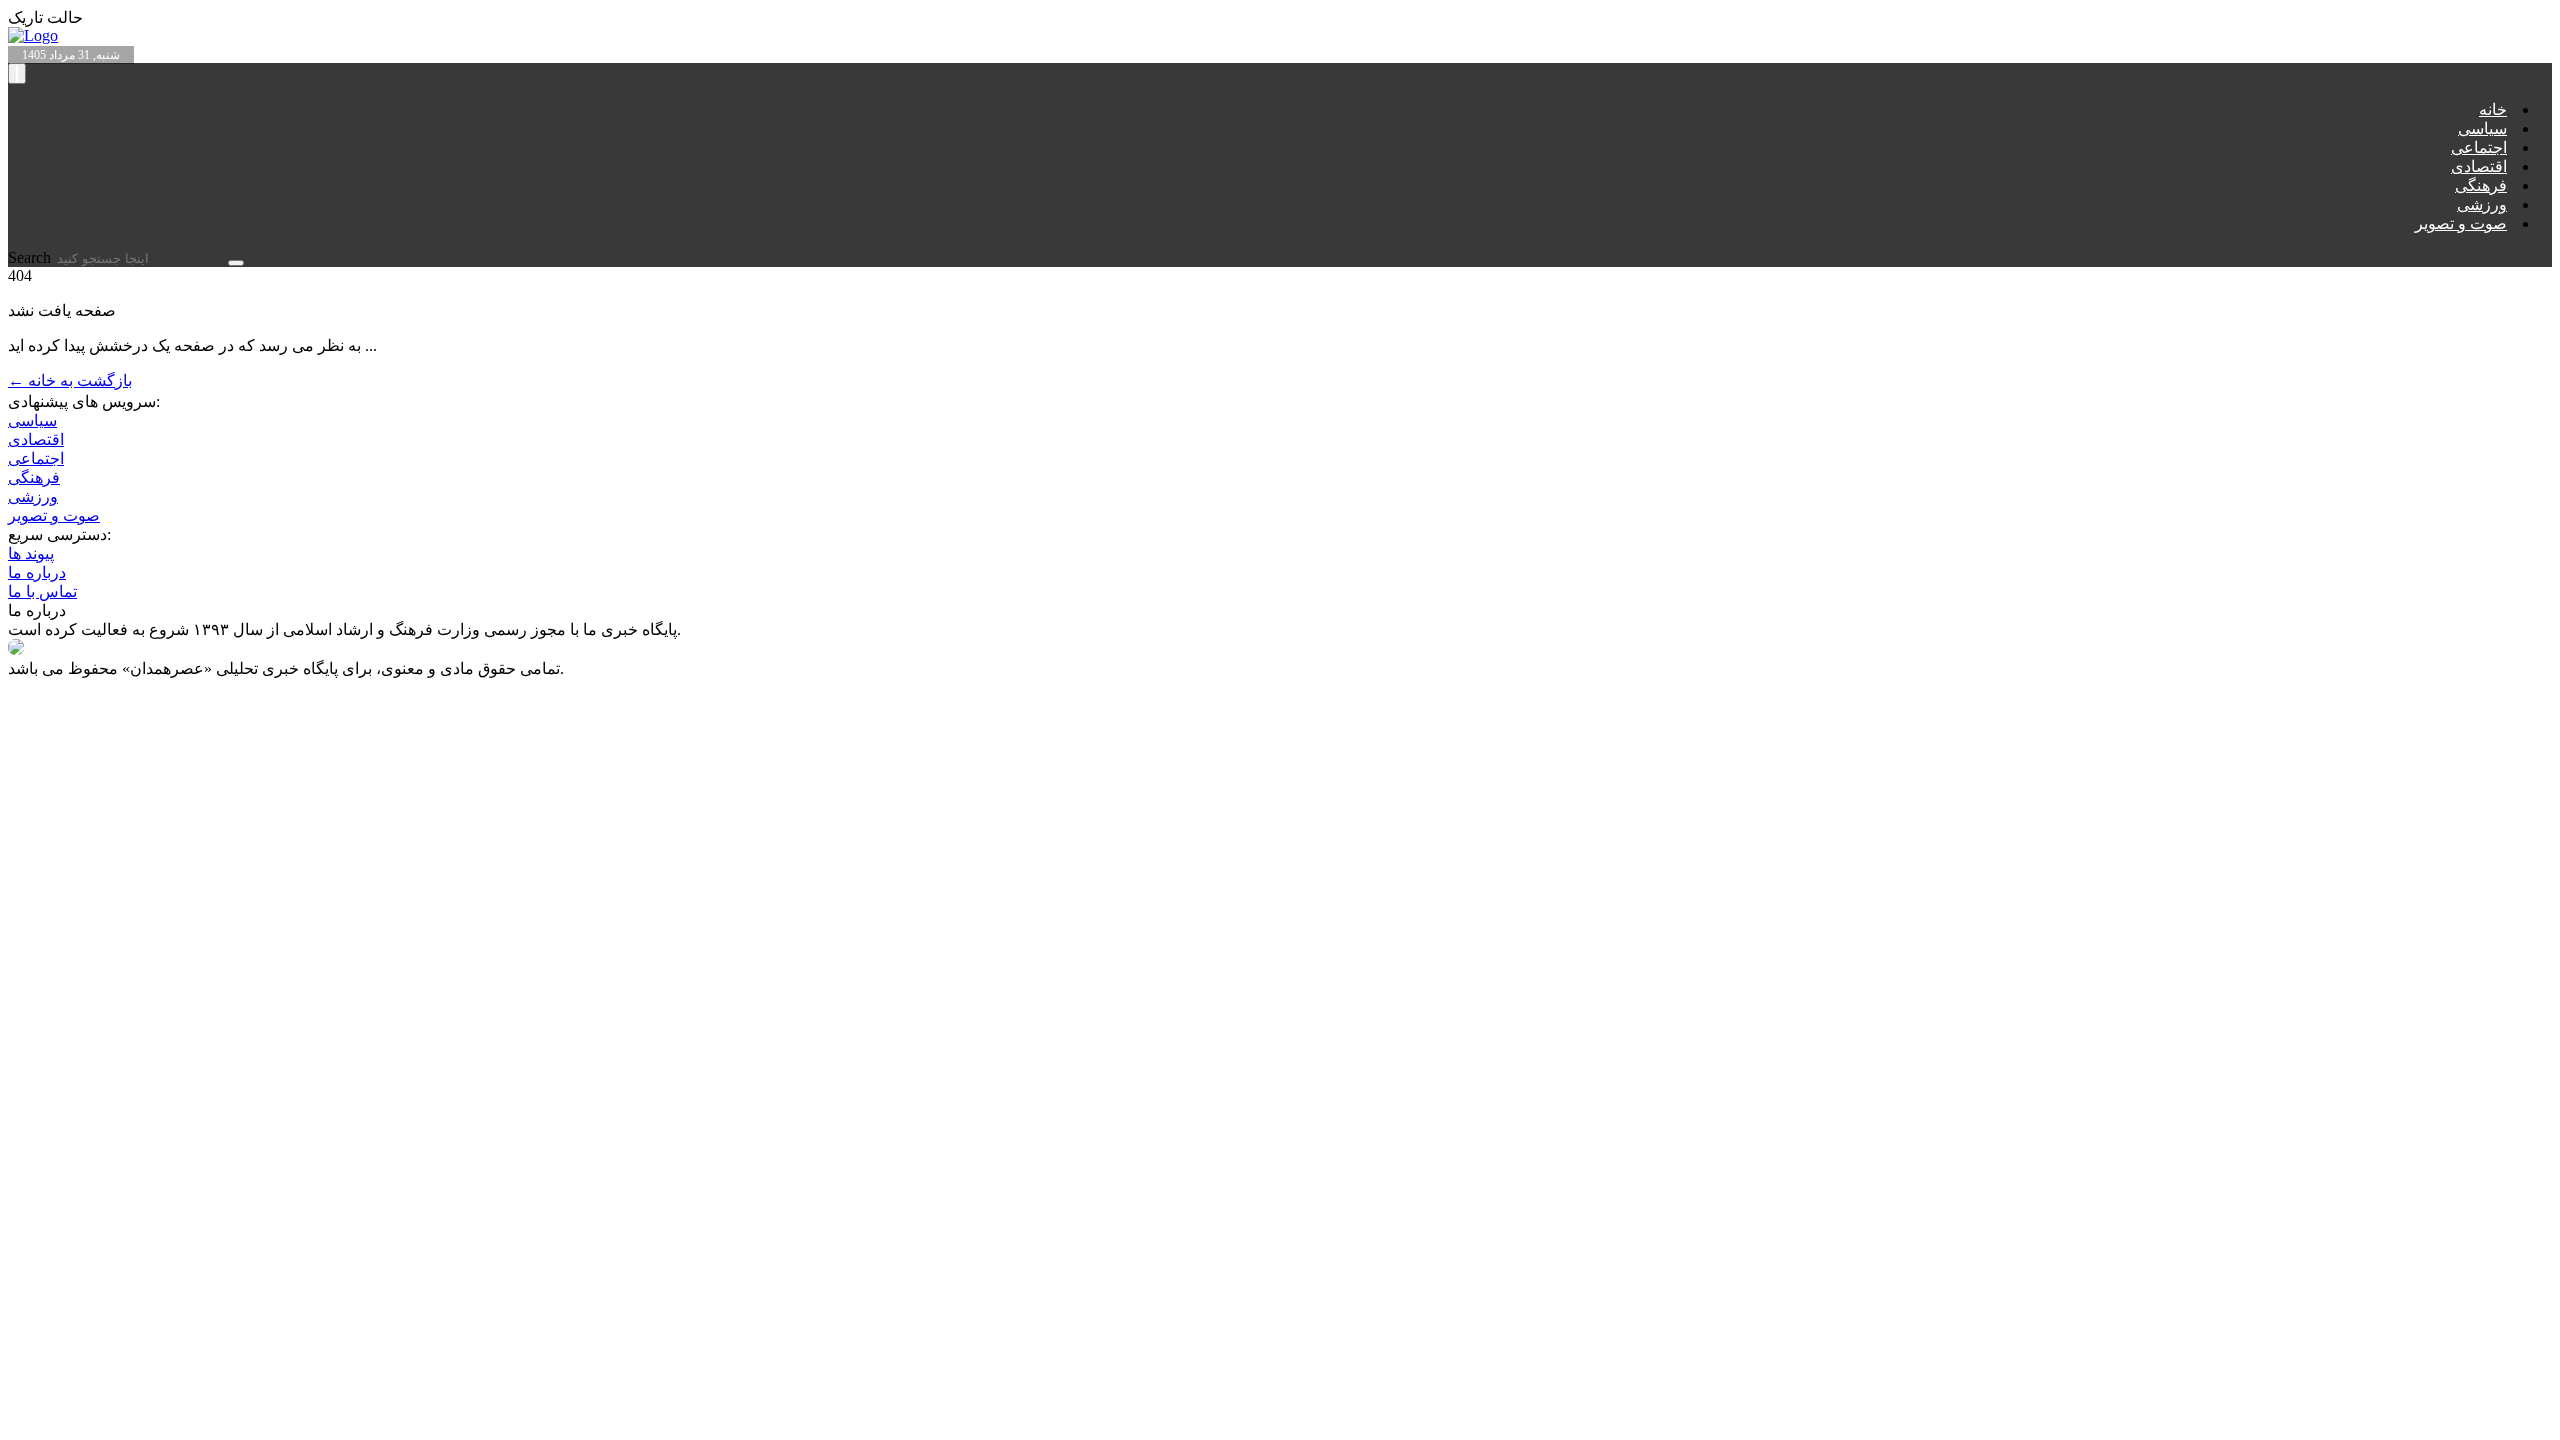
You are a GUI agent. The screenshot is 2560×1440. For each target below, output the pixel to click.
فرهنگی (2481, 185)
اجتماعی (2479, 147)
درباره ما (37, 572)
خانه (2493, 109)
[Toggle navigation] (17, 73)
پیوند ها (31, 553)
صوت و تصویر (2461, 223)
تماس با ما (42, 591)
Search (31, 257)
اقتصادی (2479, 166)
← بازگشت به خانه (70, 380)
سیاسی (2482, 128)
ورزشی (2482, 204)
